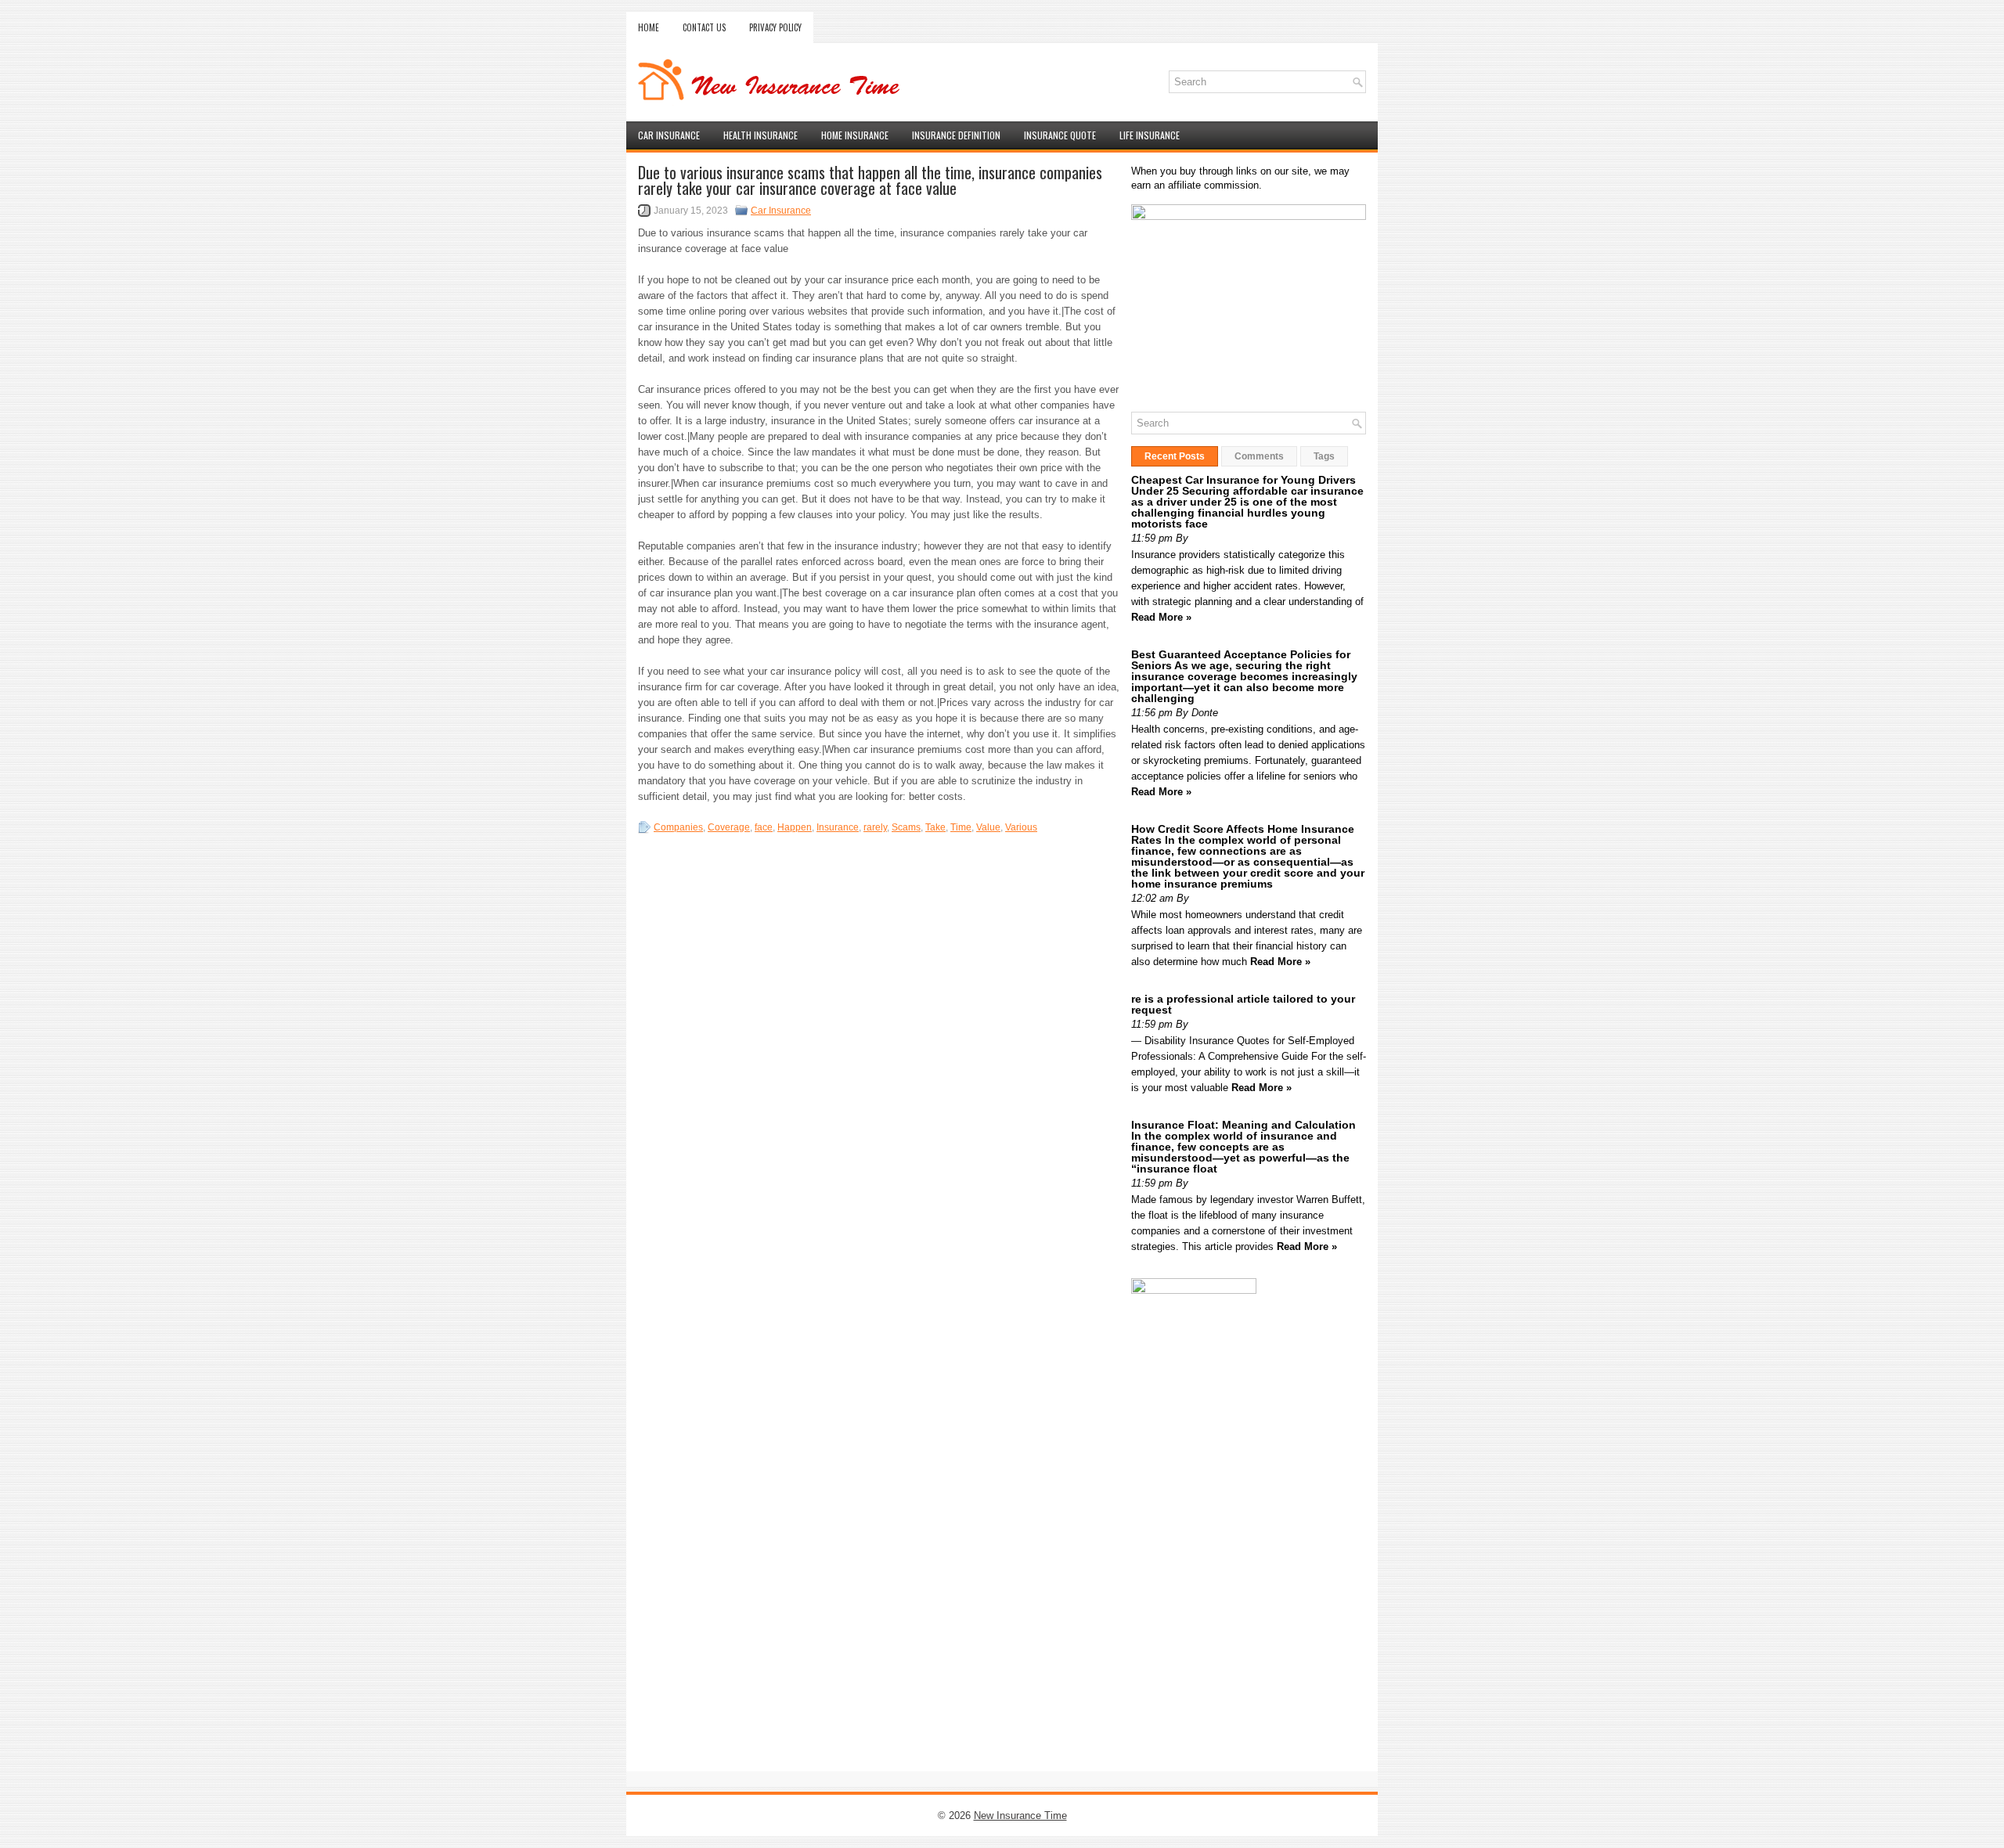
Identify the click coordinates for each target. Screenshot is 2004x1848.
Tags (1324, 456)
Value (988, 827)
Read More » (1161, 617)
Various (1021, 827)
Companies (678, 827)
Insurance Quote (1060, 135)
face (764, 827)
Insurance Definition (956, 135)
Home (649, 27)
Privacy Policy (775, 27)
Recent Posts (1175, 456)
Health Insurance (761, 135)
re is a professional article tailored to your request (1243, 1004)
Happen (795, 827)
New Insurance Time (1020, 1816)
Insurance (838, 827)
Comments (1259, 456)
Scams (906, 827)
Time (961, 827)
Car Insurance (669, 135)
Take (935, 827)
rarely (875, 827)
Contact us (704, 27)
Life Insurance (1150, 135)
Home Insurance (855, 135)
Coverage (729, 827)
